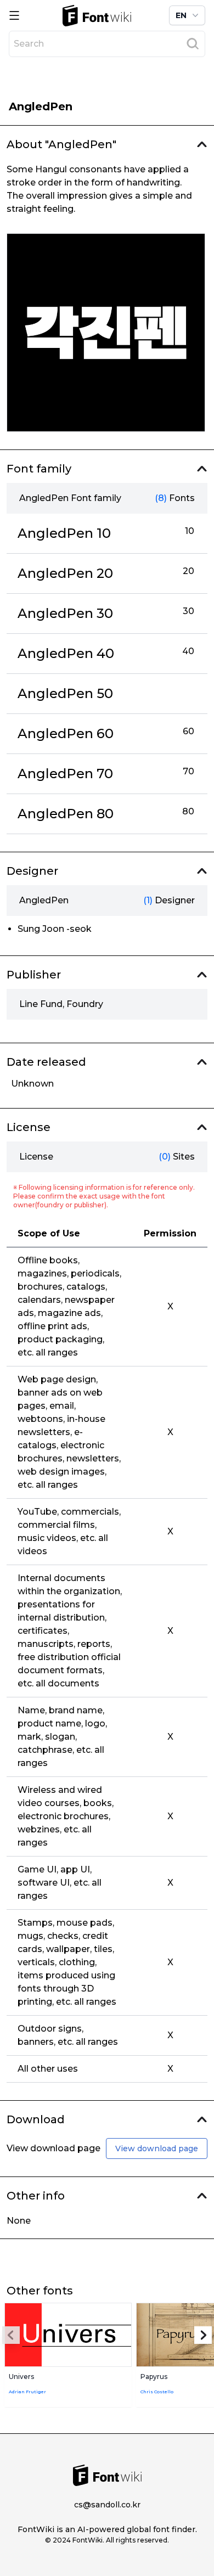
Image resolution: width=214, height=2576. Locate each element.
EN (181, 15)
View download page (157, 2148)
